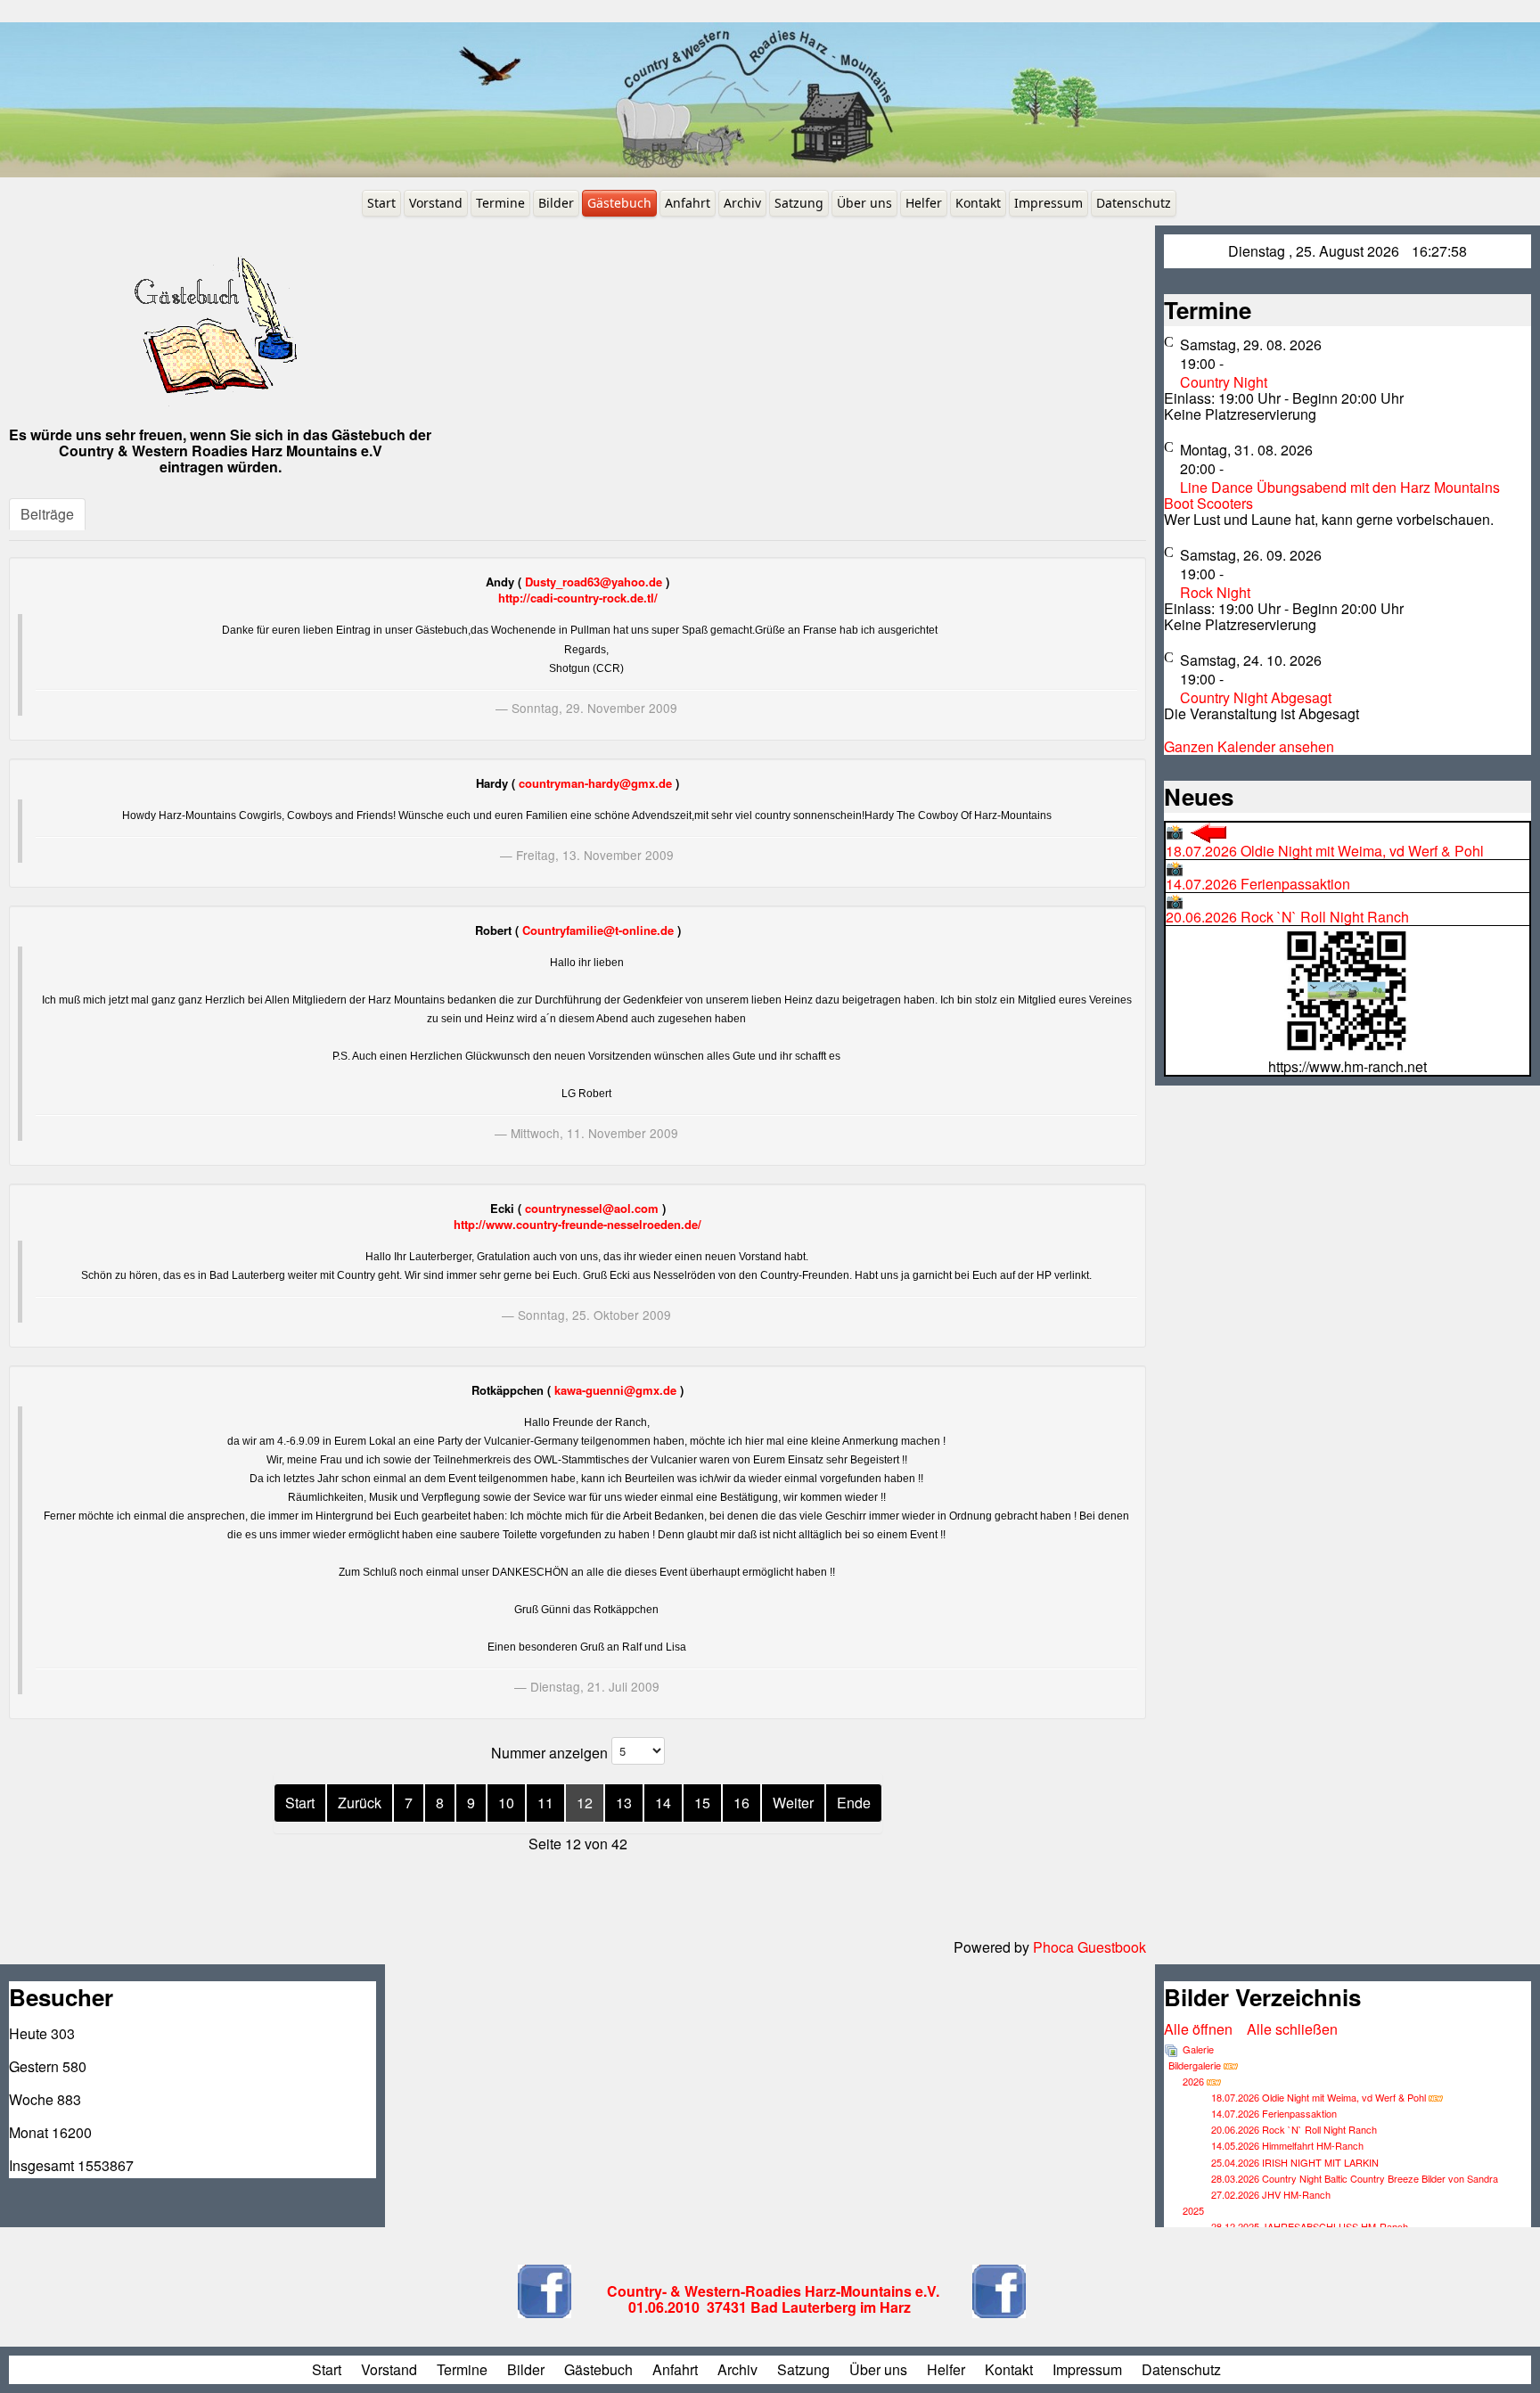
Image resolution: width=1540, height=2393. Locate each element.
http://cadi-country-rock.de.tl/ (578, 598)
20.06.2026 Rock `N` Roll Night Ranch (1287, 909)
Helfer (924, 203)
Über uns (864, 203)
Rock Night (1215, 592)
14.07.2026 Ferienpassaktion (1258, 876)
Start (381, 203)
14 (663, 1803)
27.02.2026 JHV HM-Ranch (1271, 2194)
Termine (500, 203)
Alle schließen (1292, 2029)
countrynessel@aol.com (592, 1208)
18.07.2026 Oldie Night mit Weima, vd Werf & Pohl (1325, 841)
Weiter (793, 1803)
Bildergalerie (1195, 2065)
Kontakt (978, 203)
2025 (1193, 2210)
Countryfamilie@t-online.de (598, 930)
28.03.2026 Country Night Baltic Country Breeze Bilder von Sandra (1355, 2178)
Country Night (1224, 382)
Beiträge (47, 514)
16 (741, 1803)
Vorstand (436, 203)
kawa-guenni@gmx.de (615, 1390)
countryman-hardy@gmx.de (595, 783)
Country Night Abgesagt (1256, 697)
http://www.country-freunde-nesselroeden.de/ (577, 1224)
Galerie (1198, 2049)
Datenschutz (1134, 203)
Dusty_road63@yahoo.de (594, 582)
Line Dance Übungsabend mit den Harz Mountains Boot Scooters (1332, 495)
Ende (854, 1803)
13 (624, 1803)
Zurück (360, 1803)
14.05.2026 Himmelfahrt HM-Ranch (1287, 2145)
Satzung (799, 203)
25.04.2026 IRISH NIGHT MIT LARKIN (1295, 2162)
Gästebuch (619, 203)
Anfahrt (688, 203)
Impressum (1049, 203)
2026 (1193, 2081)
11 (545, 1803)
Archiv (742, 203)
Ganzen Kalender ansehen (1249, 746)
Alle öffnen (1204, 2029)
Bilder (556, 203)
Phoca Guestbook (1089, 1947)
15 (702, 1803)
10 (506, 1803)
